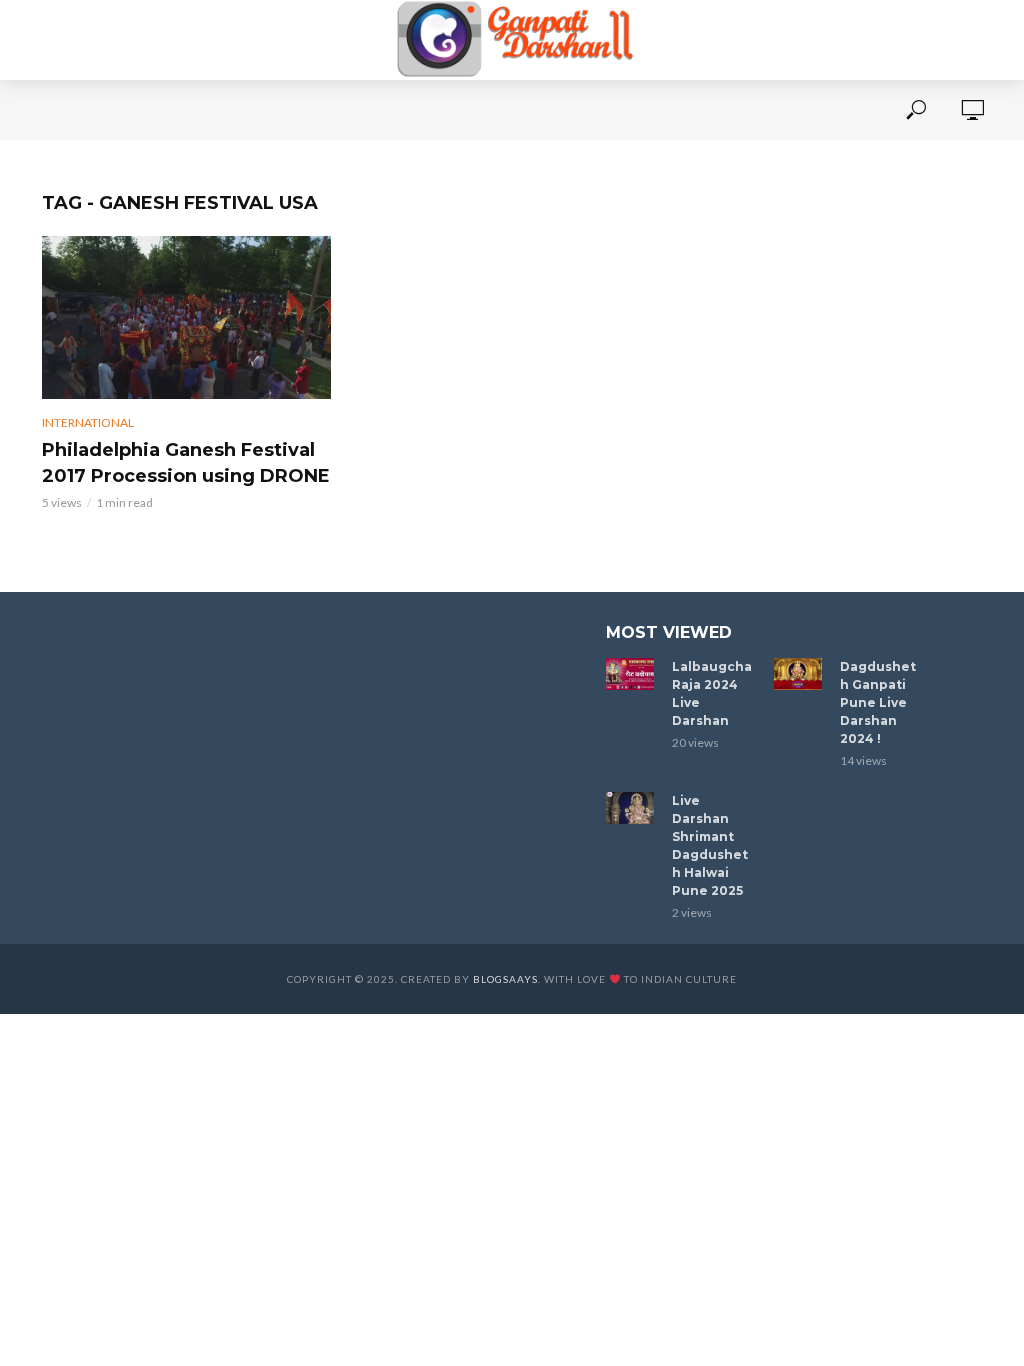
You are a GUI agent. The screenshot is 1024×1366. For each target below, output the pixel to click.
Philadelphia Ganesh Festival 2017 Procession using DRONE (186, 463)
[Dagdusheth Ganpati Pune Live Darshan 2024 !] (798, 674)
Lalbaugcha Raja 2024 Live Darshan (712, 693)
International (88, 422)
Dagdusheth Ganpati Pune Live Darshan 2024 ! (878, 702)
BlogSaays (505, 979)
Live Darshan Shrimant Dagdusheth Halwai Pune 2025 (710, 845)
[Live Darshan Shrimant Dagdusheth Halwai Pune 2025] (630, 808)
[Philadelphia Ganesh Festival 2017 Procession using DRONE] (186, 317)
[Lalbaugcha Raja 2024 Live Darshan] (630, 674)
